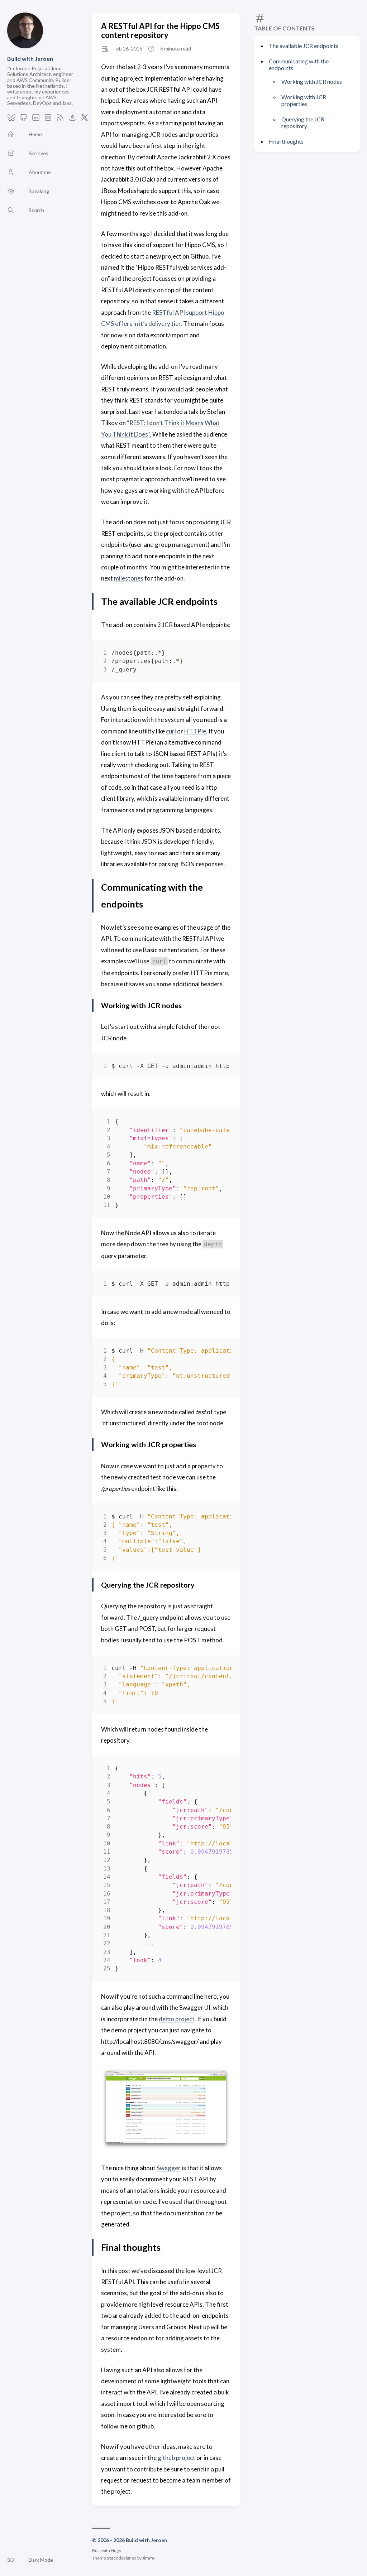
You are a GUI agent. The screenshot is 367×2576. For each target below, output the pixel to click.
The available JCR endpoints (304, 46)
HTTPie (195, 731)
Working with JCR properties (304, 100)
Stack (112, 2558)
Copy (219, 654)
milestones (129, 578)
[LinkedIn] (36, 119)
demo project (177, 2019)
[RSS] (60, 119)
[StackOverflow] (72, 119)
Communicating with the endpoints (299, 64)
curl (171, 731)
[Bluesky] (11, 119)
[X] (85, 119)
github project (177, 2458)
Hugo (116, 2550)
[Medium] (48, 119)
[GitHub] (24, 119)
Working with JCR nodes (312, 81)
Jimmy (149, 2558)
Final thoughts (286, 141)
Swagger (169, 2168)
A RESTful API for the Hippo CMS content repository (160, 30)
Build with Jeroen (30, 59)
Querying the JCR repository (303, 122)
